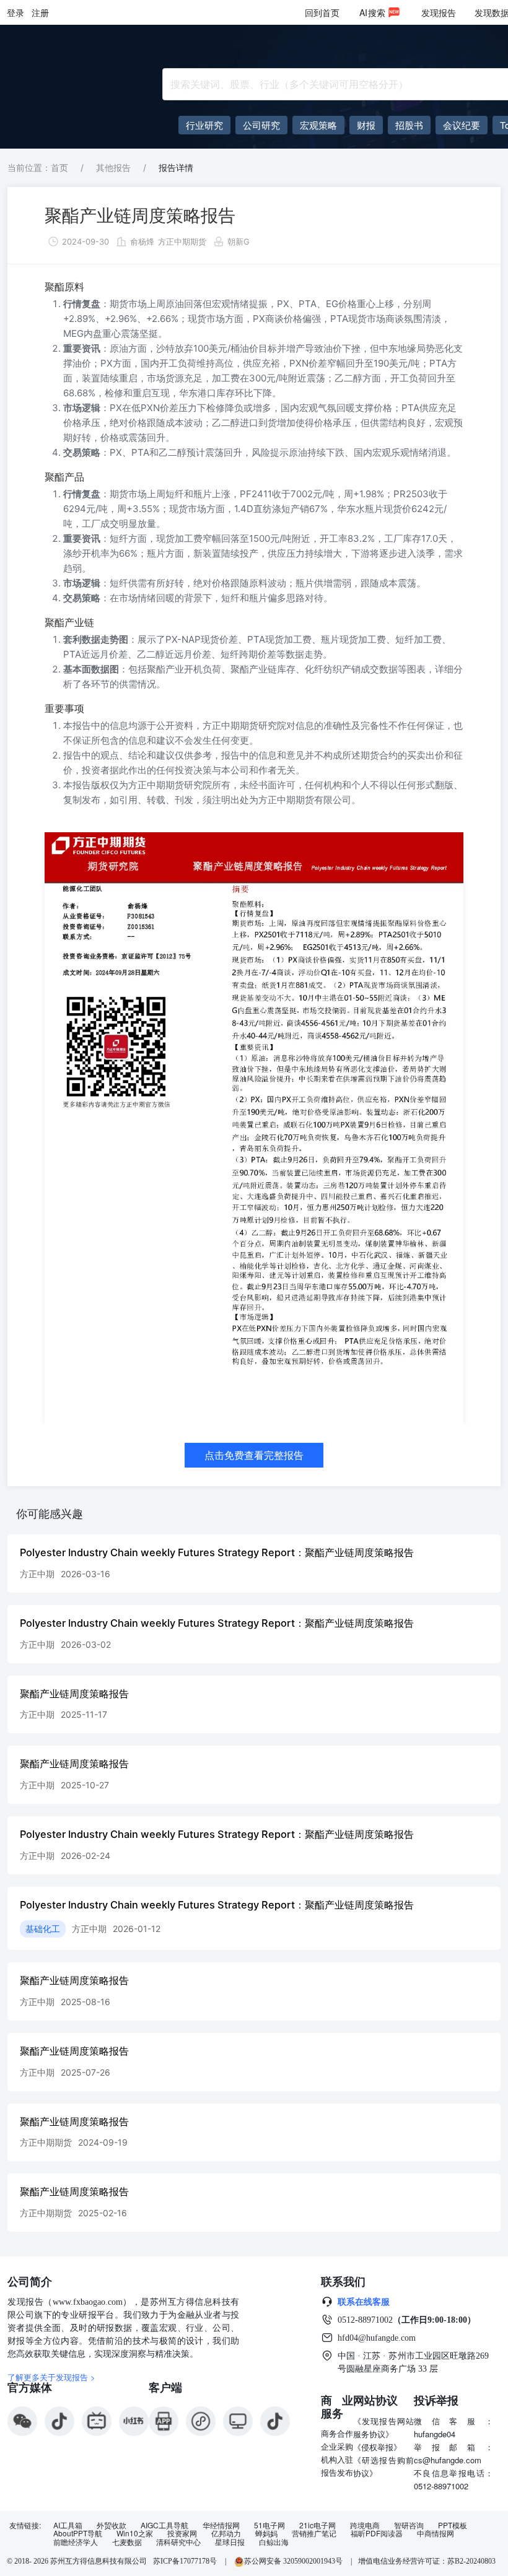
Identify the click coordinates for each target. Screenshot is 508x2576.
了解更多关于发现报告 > (51, 2377)
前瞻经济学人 (76, 2542)
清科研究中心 (178, 2542)
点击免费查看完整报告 (254, 1455)
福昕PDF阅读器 (377, 2533)
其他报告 (113, 168)
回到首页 (322, 12)
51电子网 (269, 2525)
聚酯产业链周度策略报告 (140, 215)
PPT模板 (453, 2525)
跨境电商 (365, 2525)
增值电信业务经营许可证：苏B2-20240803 (427, 2561)
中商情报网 (436, 2533)
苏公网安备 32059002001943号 (294, 2561)
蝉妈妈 (266, 2533)
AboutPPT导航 (78, 2533)
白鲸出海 (274, 2542)
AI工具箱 (68, 2525)
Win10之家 (135, 2533)
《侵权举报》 (377, 2447)
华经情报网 (221, 2525)
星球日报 (230, 2542)
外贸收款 (112, 2525)
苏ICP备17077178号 (185, 2561)
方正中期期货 (182, 241)
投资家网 (182, 2533)
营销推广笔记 (314, 2533)
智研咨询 (409, 2525)
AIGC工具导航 (164, 2525)
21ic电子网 (317, 2525)
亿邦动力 (226, 2533)
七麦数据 (127, 2542)
